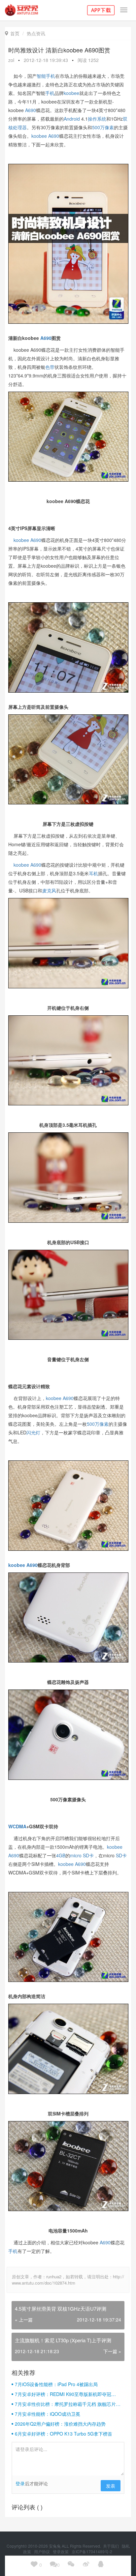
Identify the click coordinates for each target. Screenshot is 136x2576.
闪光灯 (33, 1432)
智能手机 (46, 76)
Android (72, 119)
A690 (31, 110)
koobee (71, 93)
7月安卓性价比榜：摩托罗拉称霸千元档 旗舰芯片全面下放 (68, 2404)
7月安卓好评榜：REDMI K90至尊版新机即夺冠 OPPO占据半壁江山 (63, 2394)
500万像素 (103, 127)
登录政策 (61, 2551)
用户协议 (42, 2551)
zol (11, 60)
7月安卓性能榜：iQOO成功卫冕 (48, 2414)
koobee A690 (45, 136)
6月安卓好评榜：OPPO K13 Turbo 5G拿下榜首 (64, 2434)
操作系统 (97, 119)
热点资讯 (36, 33)
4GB (61, 1855)
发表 (111, 2486)
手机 (50, 93)
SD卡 (121, 1855)
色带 (50, 367)
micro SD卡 (82, 1855)
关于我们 (111, 2546)
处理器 (20, 127)
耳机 (93, 873)
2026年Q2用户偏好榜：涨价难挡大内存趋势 (60, 2424)
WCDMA (17, 1826)
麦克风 (49, 890)
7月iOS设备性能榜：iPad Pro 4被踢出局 (56, 2384)
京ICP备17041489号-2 (92, 2551)
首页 (12, 33)
